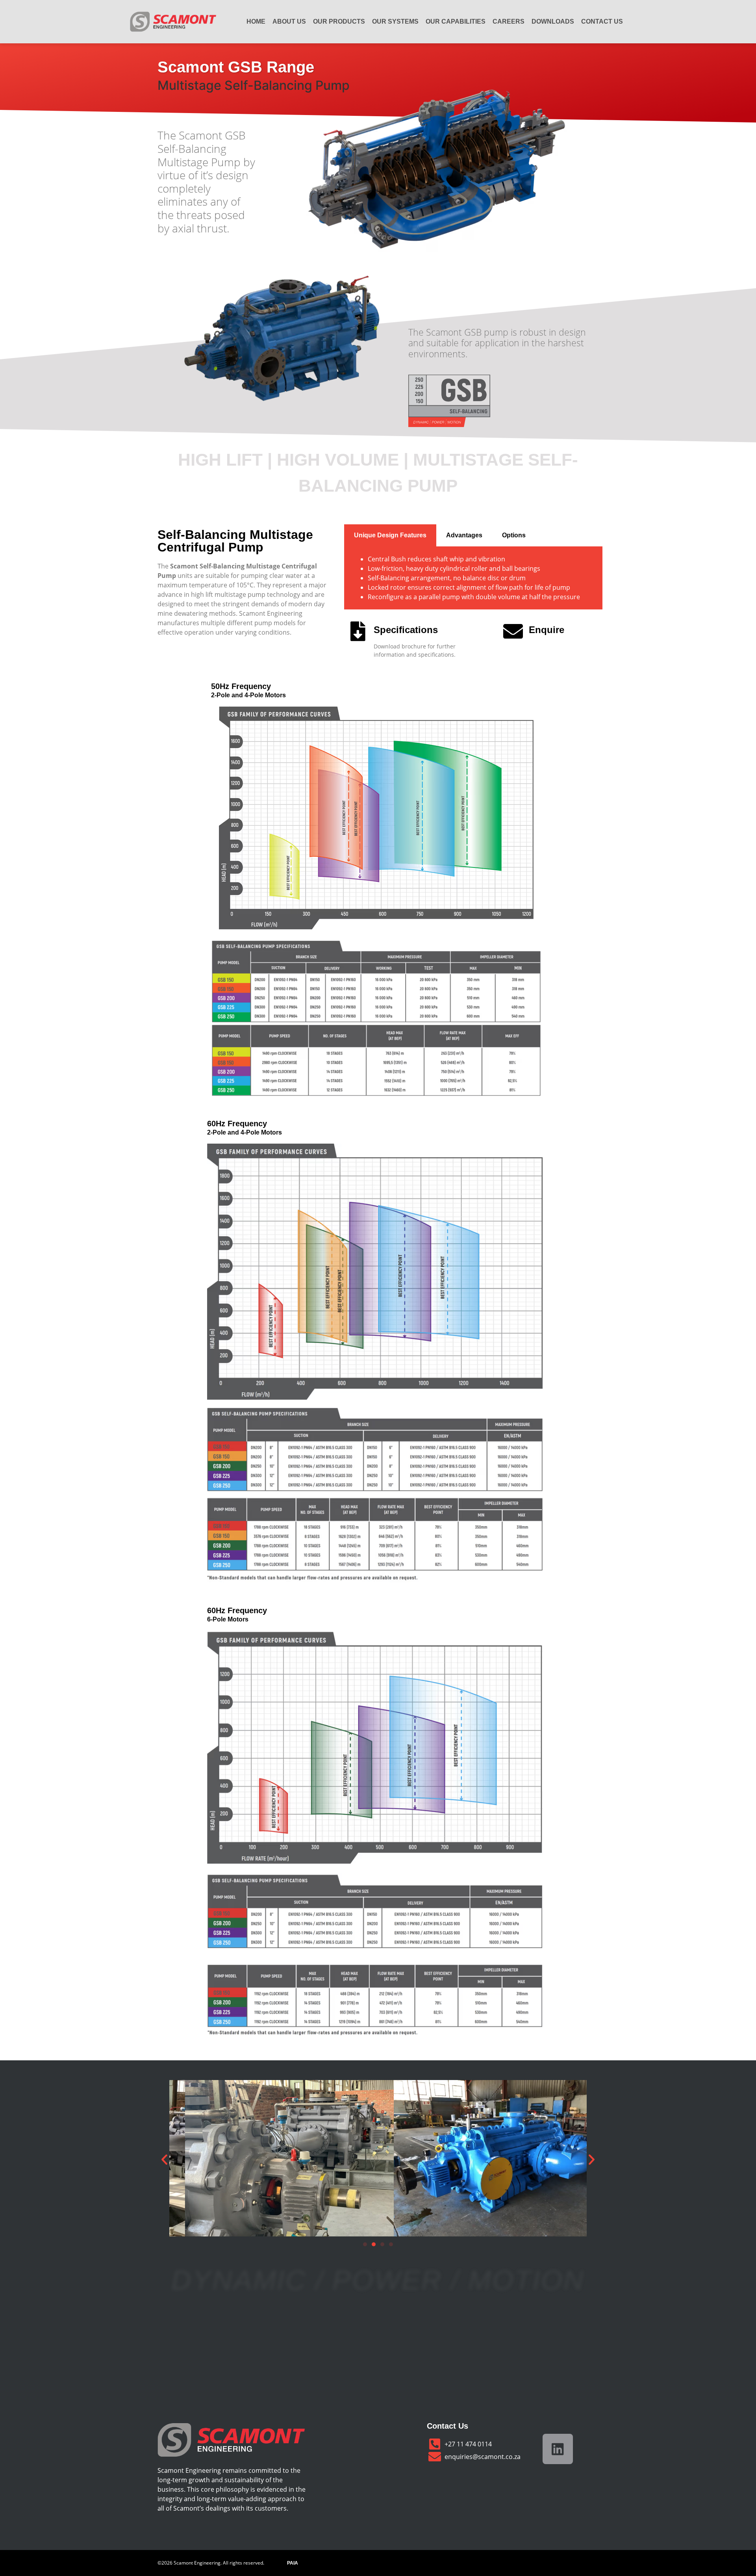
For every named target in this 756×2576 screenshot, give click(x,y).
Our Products (339, 21)
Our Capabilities (456, 21)
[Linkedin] (558, 2449)
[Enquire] (513, 631)
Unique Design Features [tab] (390, 535)
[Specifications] (358, 631)
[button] (164, 2159)
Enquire (547, 630)
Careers (509, 21)
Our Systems (395, 21)
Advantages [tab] (464, 535)
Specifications (406, 630)
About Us (289, 21)
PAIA (293, 2563)
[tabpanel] (473, 578)
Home (256, 21)
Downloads (553, 21)
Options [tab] (514, 535)
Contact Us (602, 21)
